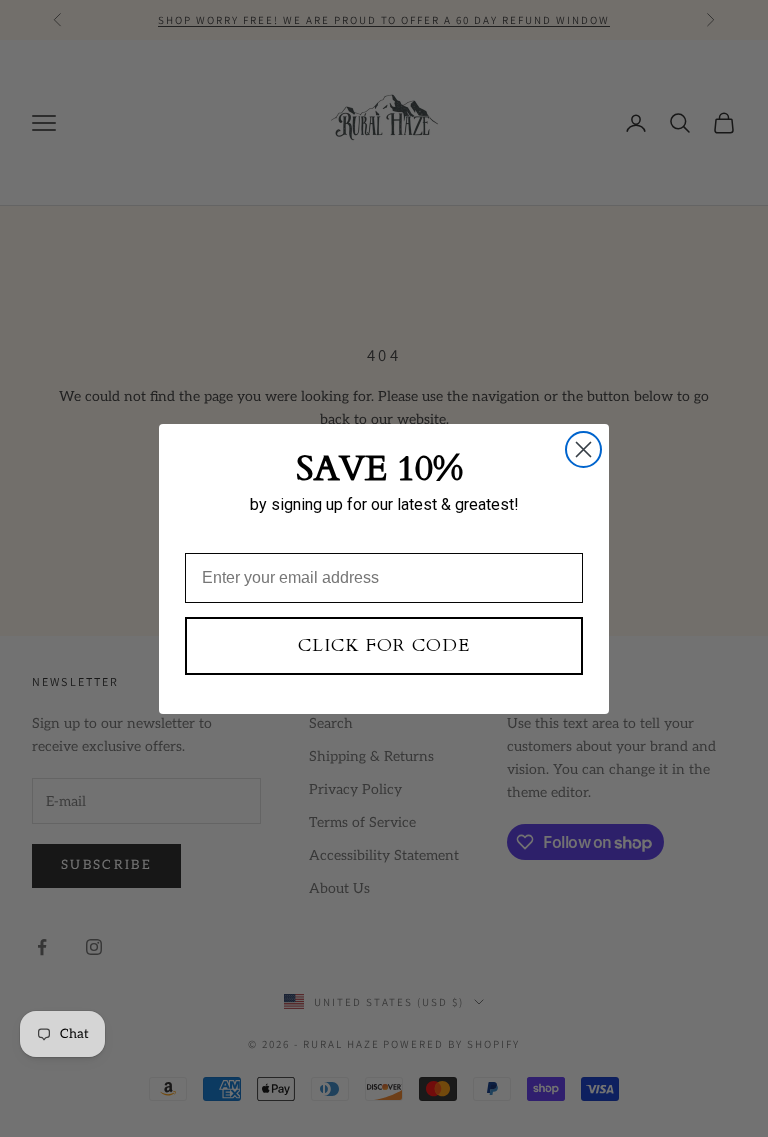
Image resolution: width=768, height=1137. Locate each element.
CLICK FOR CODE (384, 645)
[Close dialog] (583, 449)
